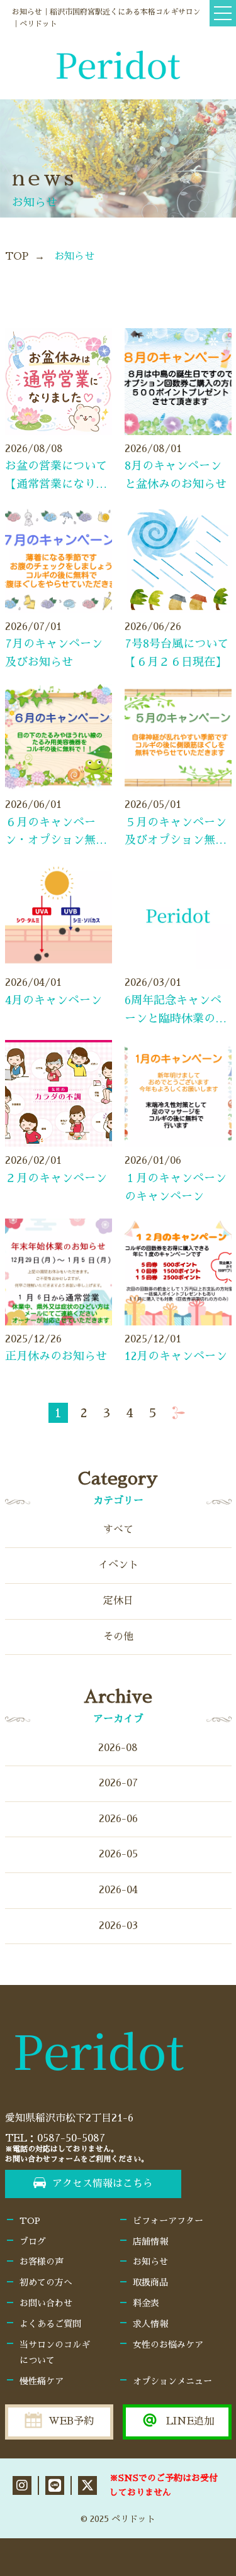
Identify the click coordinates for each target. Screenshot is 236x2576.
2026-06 (118, 1819)
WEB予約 (71, 2421)
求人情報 (150, 2324)
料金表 (146, 2303)
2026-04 (118, 1890)
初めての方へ (46, 2282)
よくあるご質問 (50, 2324)
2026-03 (118, 1926)
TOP (17, 257)
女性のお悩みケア (168, 2345)
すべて (118, 1530)
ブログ (33, 2242)
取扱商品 (150, 2282)
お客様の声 (42, 2262)
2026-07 (118, 1783)
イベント (118, 1565)
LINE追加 (190, 2421)
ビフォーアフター (168, 2221)
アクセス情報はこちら (103, 2184)
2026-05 (118, 1854)
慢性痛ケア (42, 2381)
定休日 (118, 1601)
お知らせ (150, 2262)
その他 (118, 1637)
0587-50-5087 (71, 2138)
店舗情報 (150, 2242)
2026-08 (118, 1748)
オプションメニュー (172, 2381)
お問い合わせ (46, 2303)
